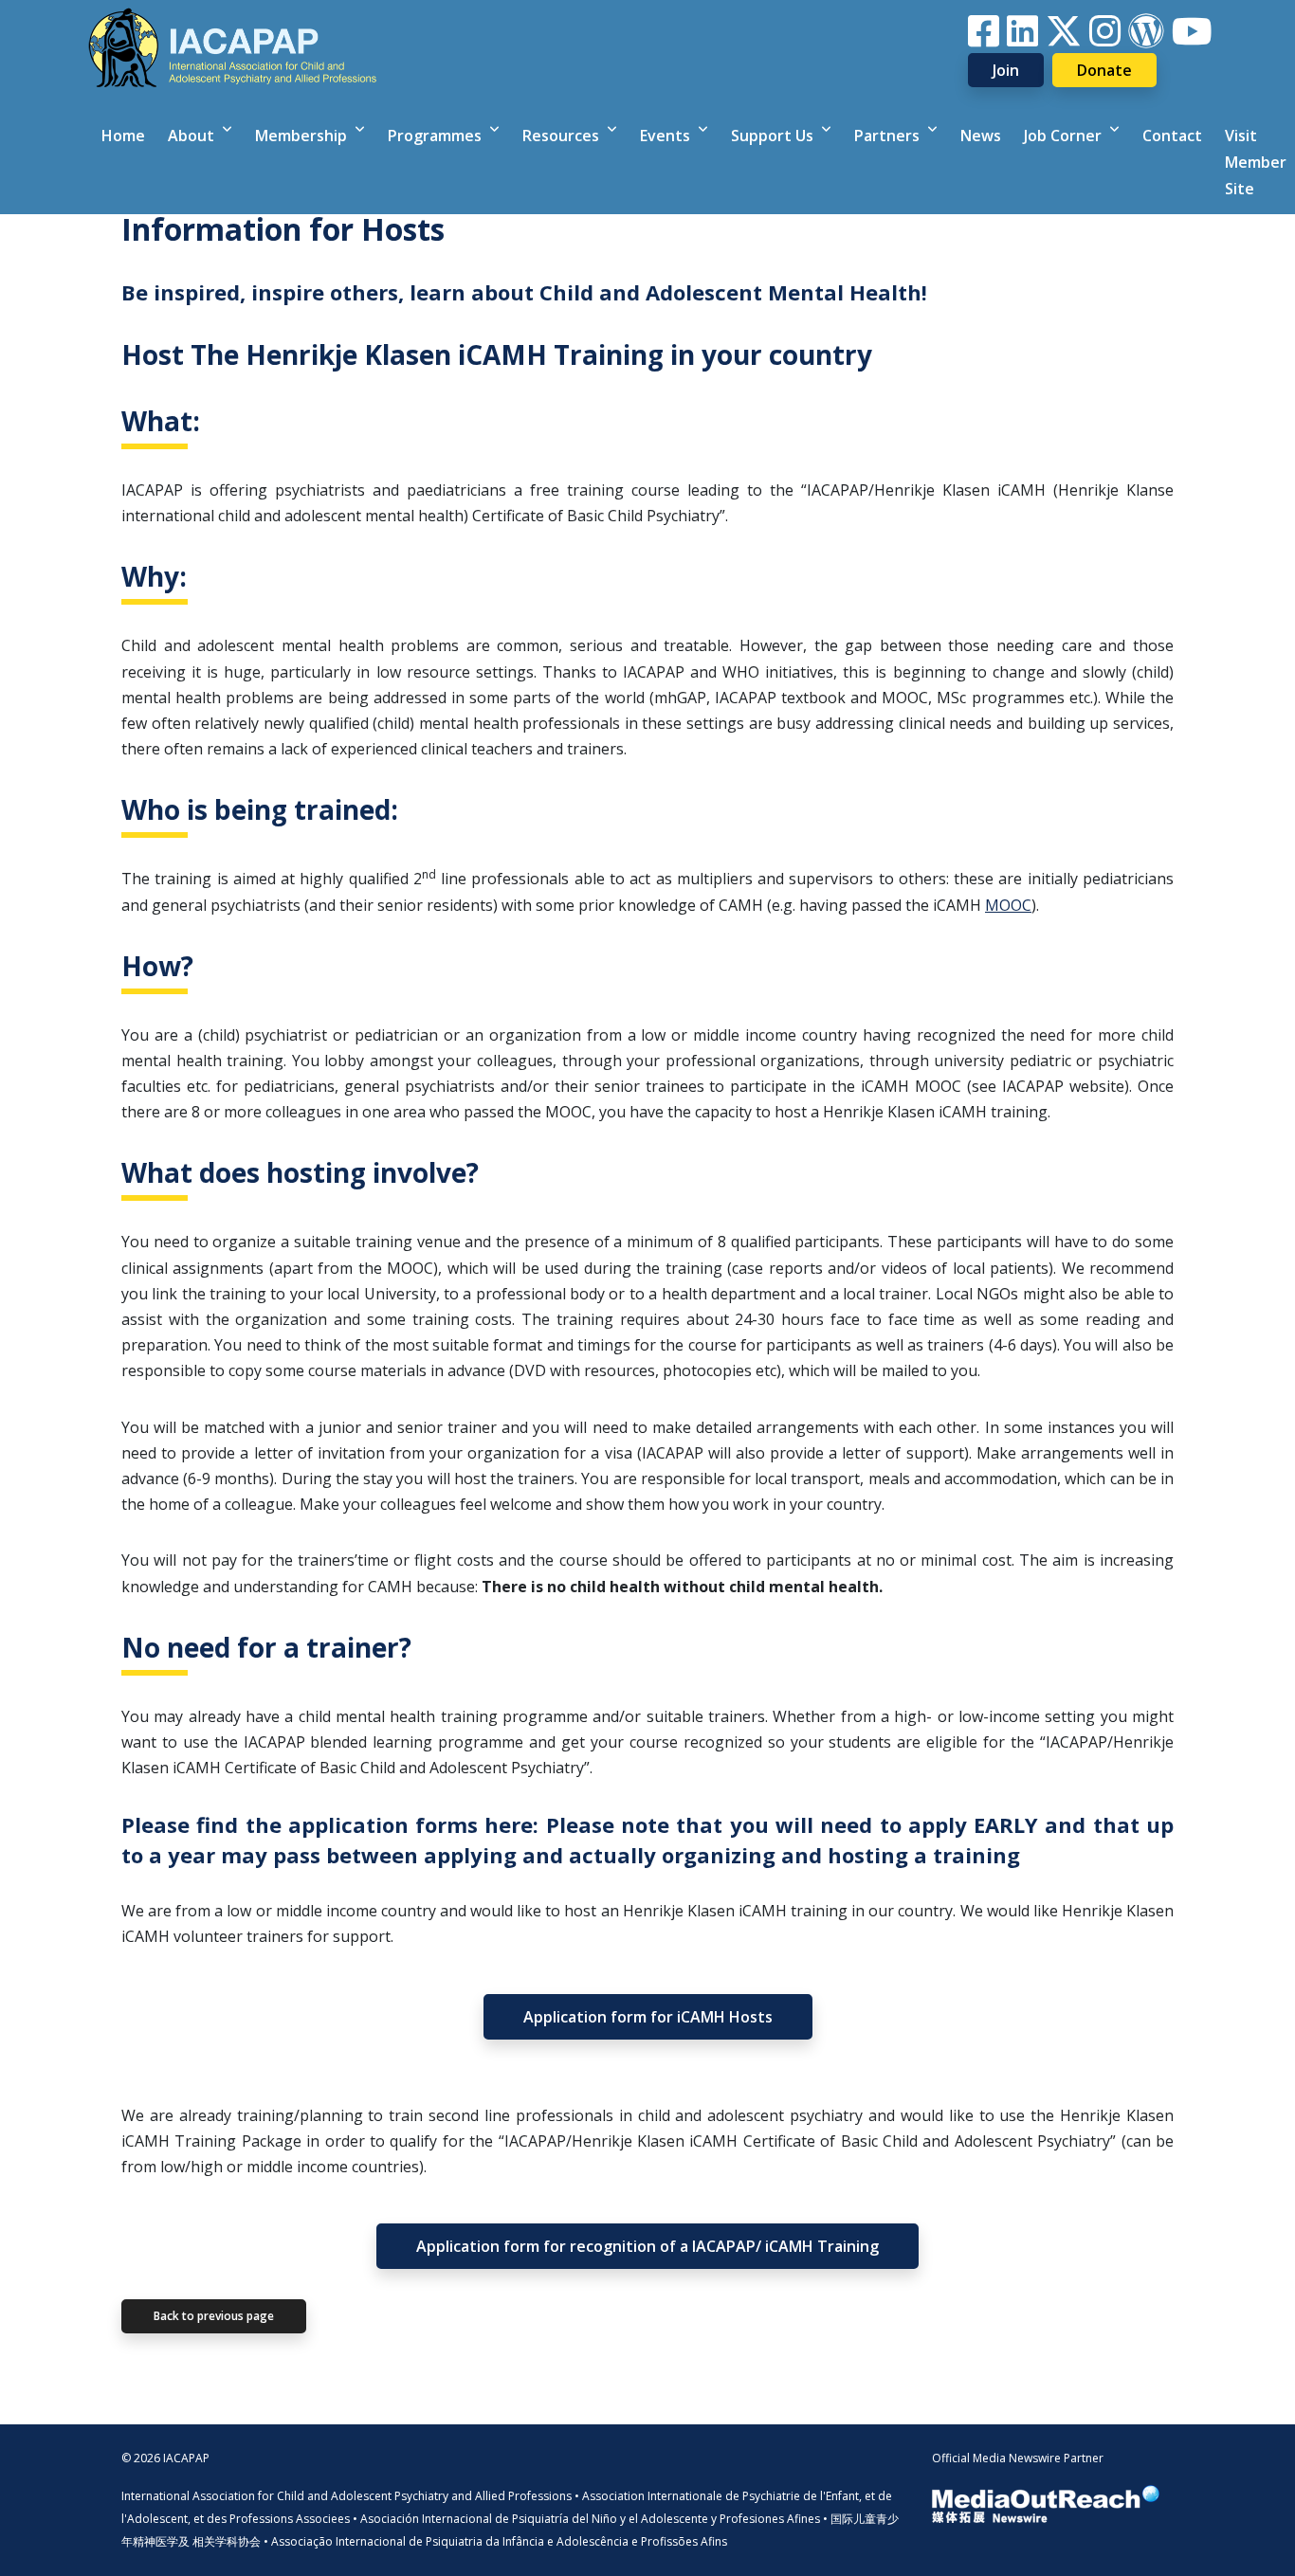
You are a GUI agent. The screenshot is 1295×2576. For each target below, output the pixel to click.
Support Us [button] (774, 136)
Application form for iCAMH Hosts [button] (648, 2017)
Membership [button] (303, 136)
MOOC (1008, 905)
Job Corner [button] (1065, 136)
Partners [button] (889, 136)
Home (123, 136)
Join (1006, 70)
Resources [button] (563, 136)
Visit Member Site (1256, 162)
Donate (1104, 70)
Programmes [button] (437, 136)
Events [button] (667, 136)
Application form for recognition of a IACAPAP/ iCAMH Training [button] (647, 2246)
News (981, 136)
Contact (1172, 136)
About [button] (193, 136)
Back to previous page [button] (214, 2316)
